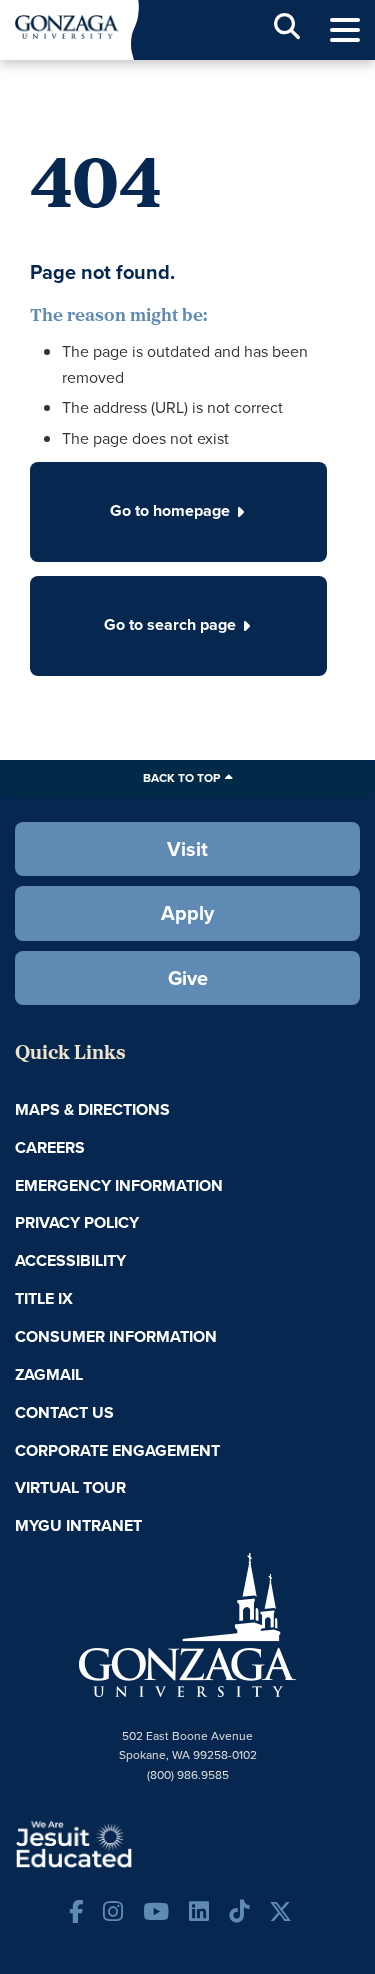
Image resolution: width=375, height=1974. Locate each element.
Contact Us (64, 1412)
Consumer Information (116, 1336)
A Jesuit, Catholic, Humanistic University (135, 1843)
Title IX (44, 1298)
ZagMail (49, 1374)
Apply (187, 913)
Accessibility (70, 1260)
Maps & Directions (92, 1109)
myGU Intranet (78, 1525)
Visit (187, 849)
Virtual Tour (70, 1487)
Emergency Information (119, 1185)
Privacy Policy (77, 1222)
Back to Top (181, 778)
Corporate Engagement (117, 1450)
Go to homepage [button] (170, 510)
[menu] (345, 30)
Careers (50, 1147)
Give (188, 978)
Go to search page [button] (170, 624)
